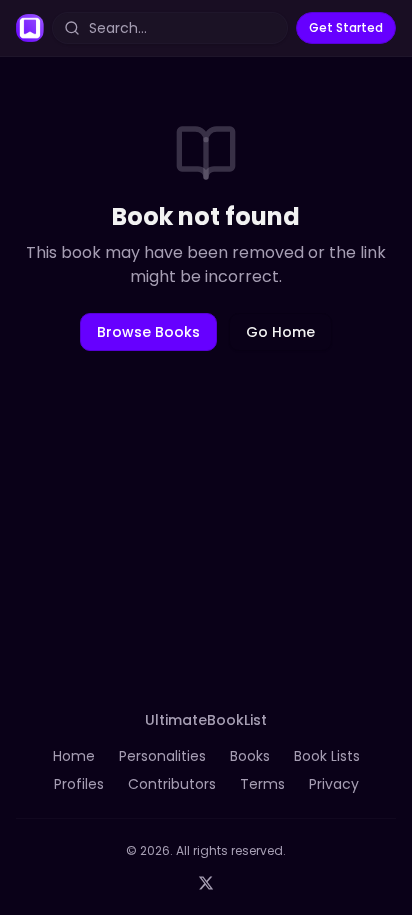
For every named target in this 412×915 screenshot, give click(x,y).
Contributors (172, 784)
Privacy (334, 784)
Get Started (346, 27)
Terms (262, 784)
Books (250, 756)
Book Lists (327, 756)
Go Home (280, 332)
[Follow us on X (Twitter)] (206, 883)
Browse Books (148, 332)
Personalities (162, 756)
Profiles (79, 784)
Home (74, 756)
